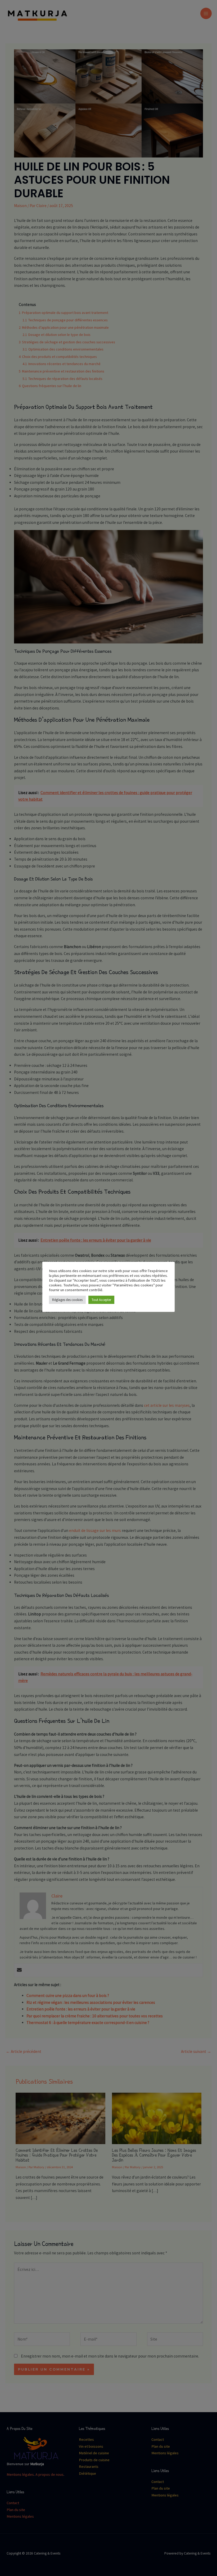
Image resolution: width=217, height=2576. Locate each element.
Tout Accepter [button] (101, 1300)
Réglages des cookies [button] (67, 1300)
